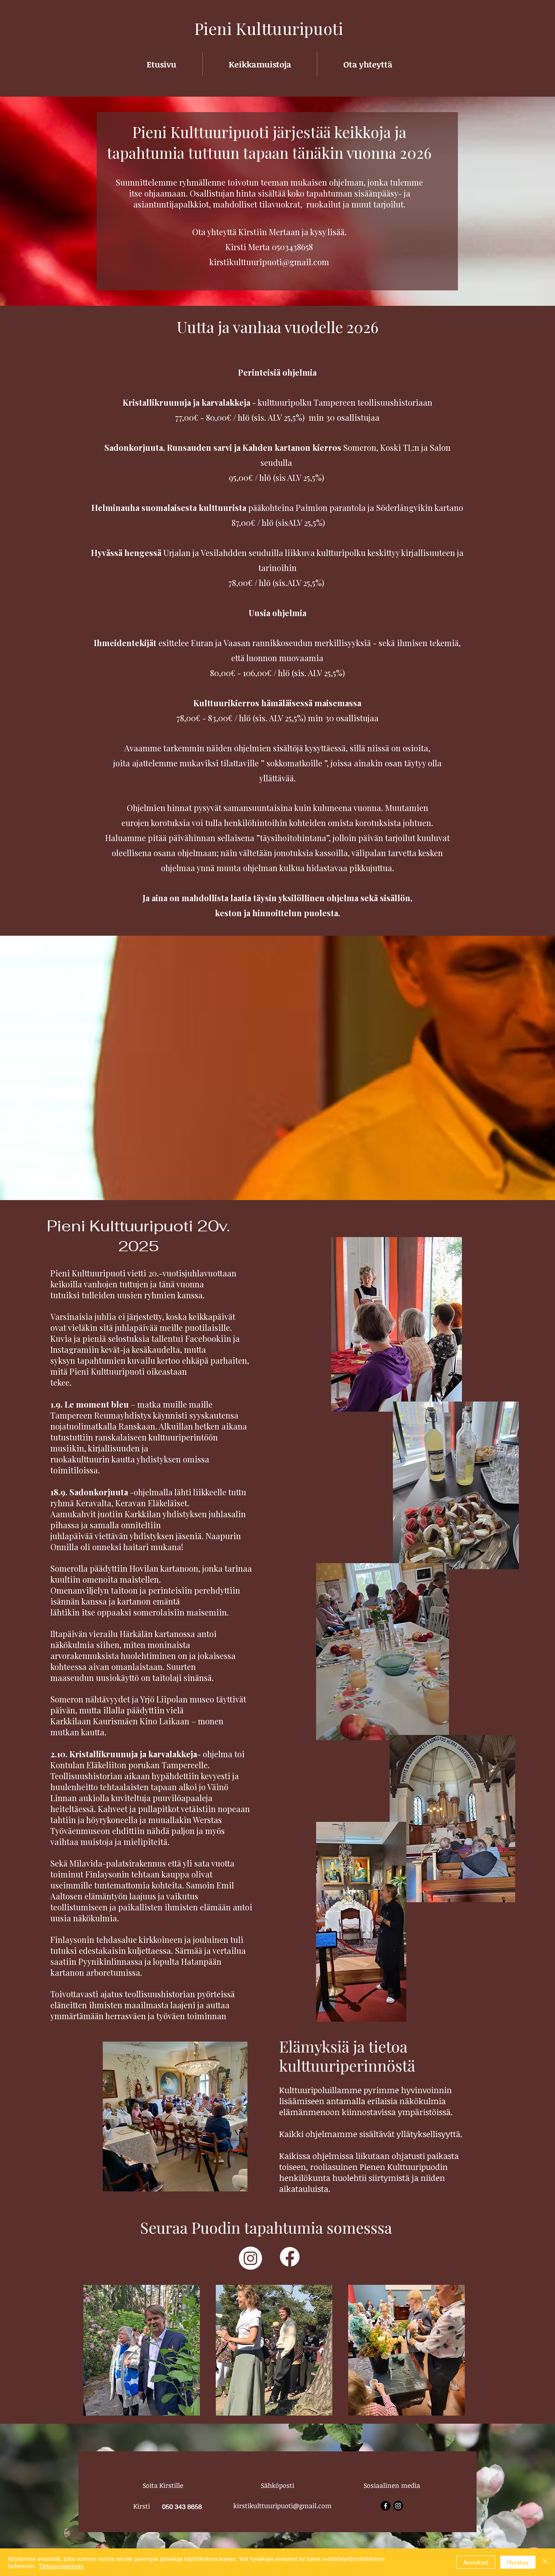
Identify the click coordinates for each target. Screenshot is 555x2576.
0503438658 (292, 247)
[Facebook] (290, 2257)
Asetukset (476, 2562)
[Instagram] (250, 2258)
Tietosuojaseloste (61, 2566)
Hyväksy (518, 2562)
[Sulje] (545, 2562)
